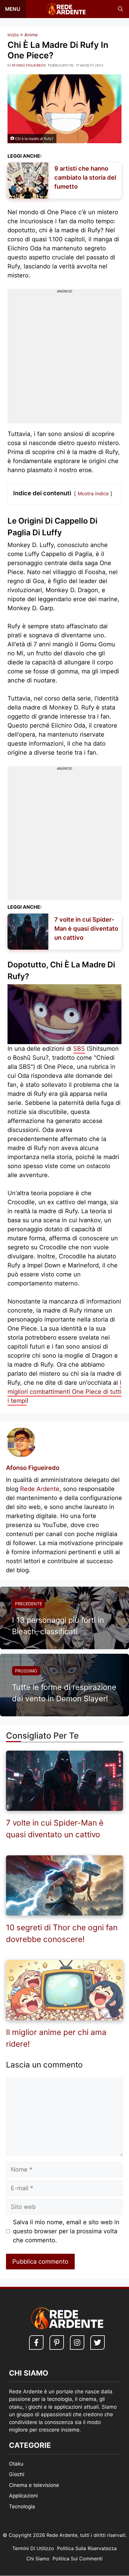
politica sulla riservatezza (87, 2549)
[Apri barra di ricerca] (120, 9)
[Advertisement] (64, 359)
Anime (31, 35)
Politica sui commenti (78, 2559)
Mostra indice (93, 493)
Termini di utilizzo (33, 2549)
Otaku (16, 2464)
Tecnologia (22, 2506)
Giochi (17, 2475)
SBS (79, 1049)
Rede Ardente (40, 1489)
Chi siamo (38, 2559)
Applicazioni (23, 2496)
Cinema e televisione (34, 2485)
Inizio (13, 35)
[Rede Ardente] (65, 9)
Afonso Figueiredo (33, 1468)
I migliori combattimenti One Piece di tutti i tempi (64, 1392)
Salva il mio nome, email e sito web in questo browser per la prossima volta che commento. (66, 2231)
